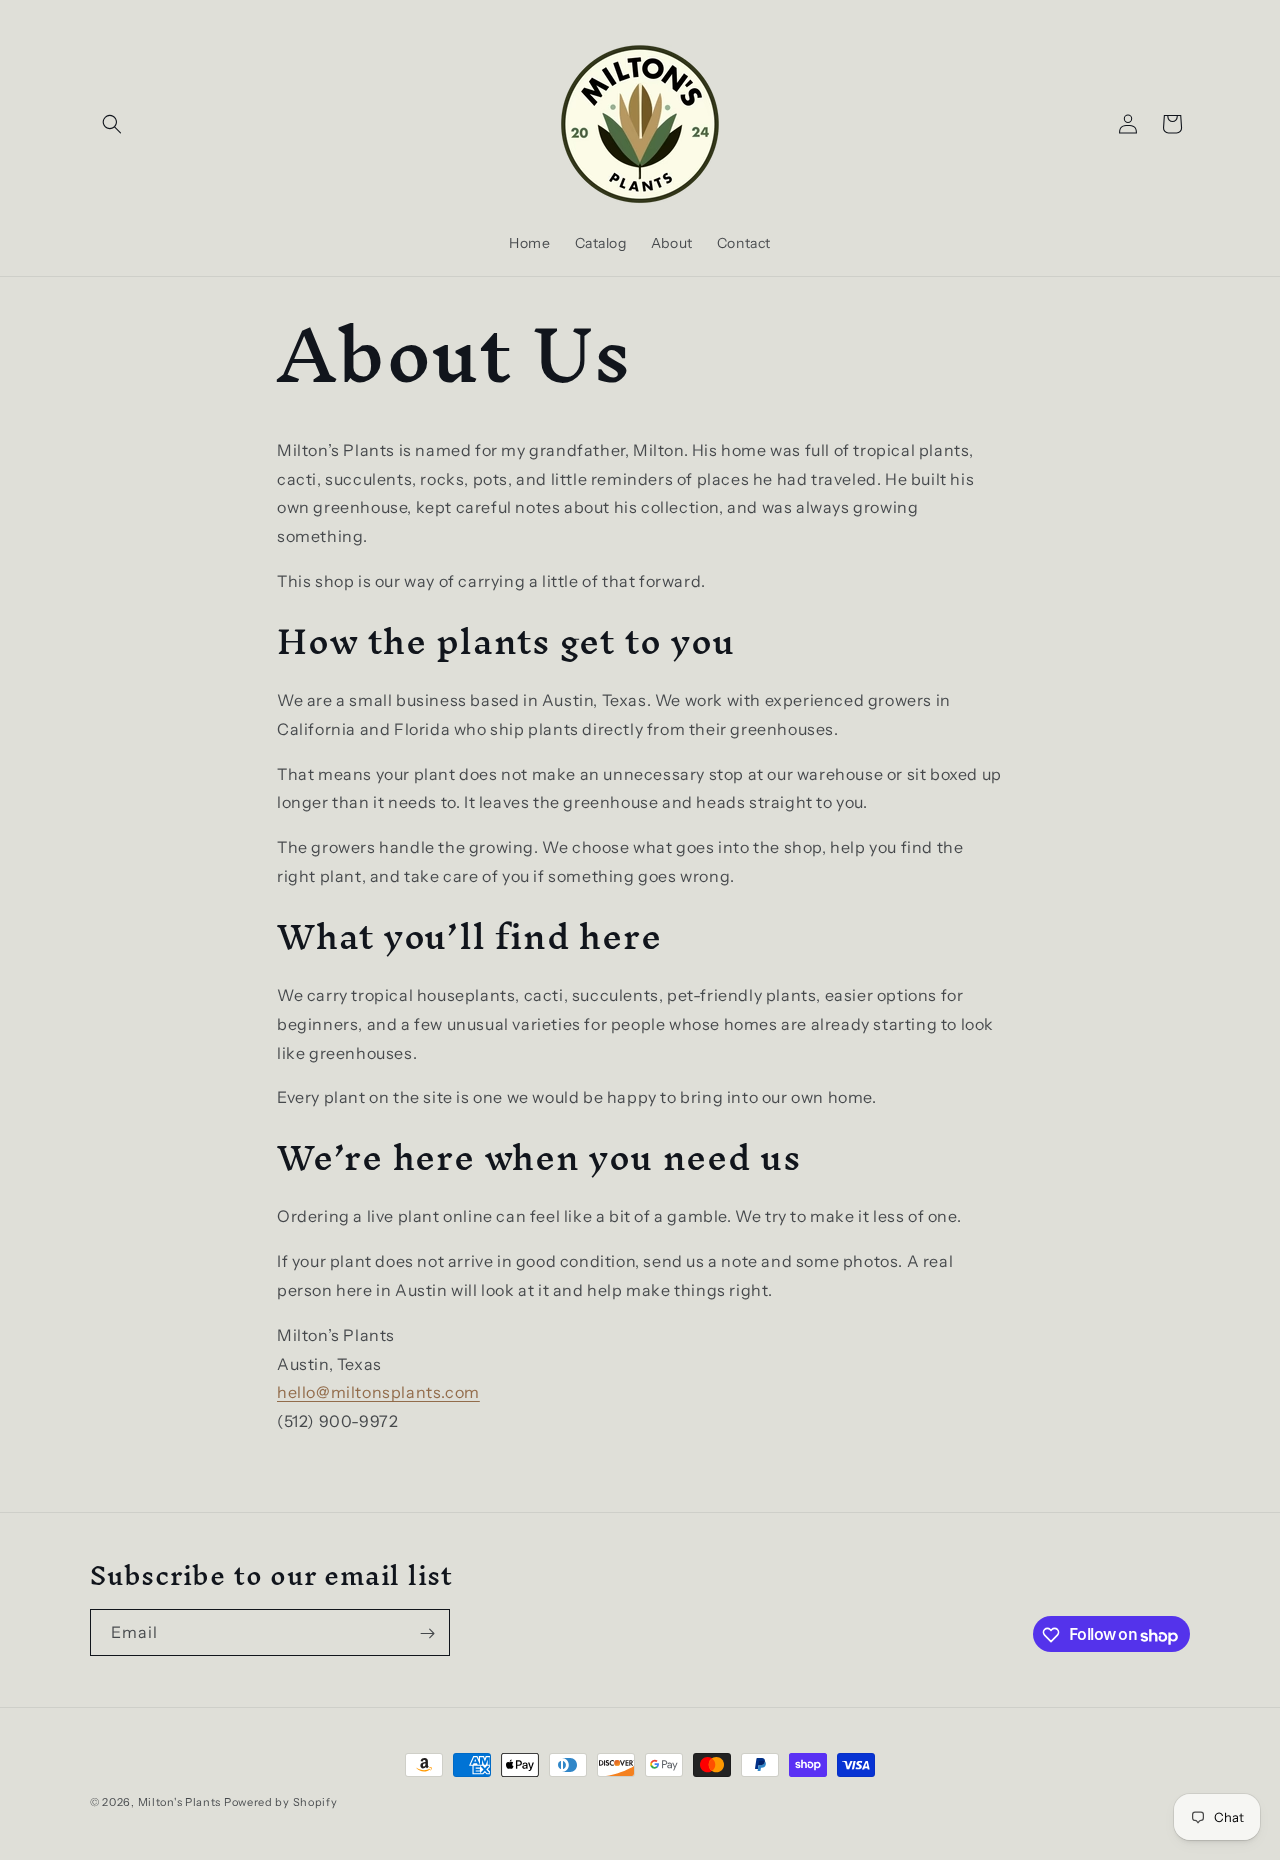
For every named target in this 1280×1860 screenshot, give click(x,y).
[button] (112, 124)
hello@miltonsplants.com (378, 1392)
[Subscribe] (427, 1633)
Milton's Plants (180, 1802)
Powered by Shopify (281, 1802)
